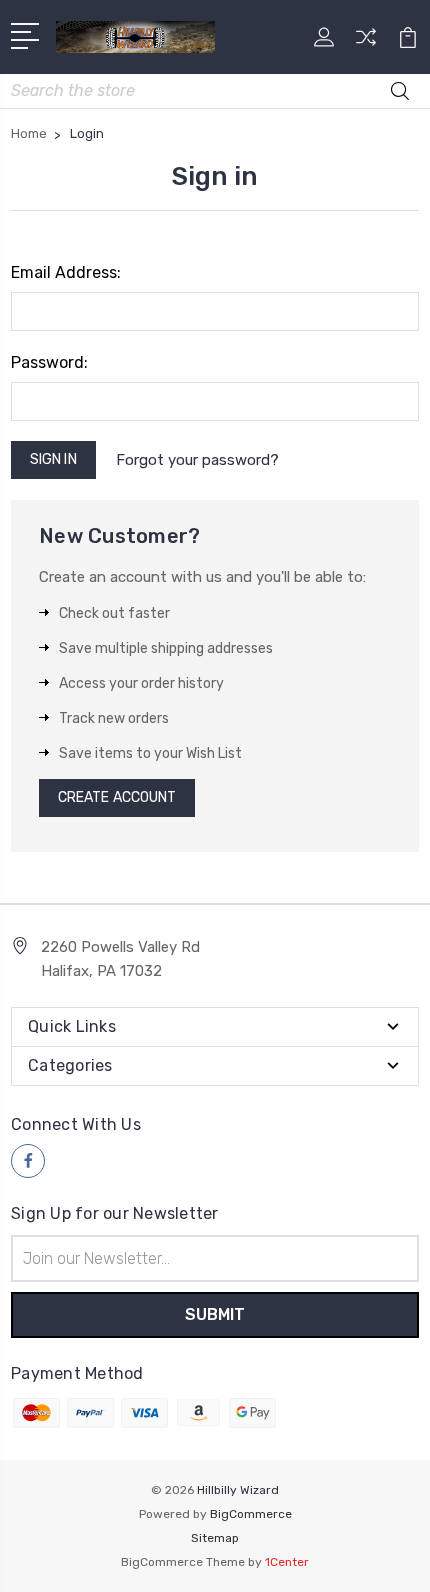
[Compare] (366, 43)
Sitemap (215, 1538)
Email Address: (66, 272)
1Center (287, 1562)
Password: (49, 362)
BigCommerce (251, 1514)
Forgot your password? (197, 460)
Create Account (117, 797)
